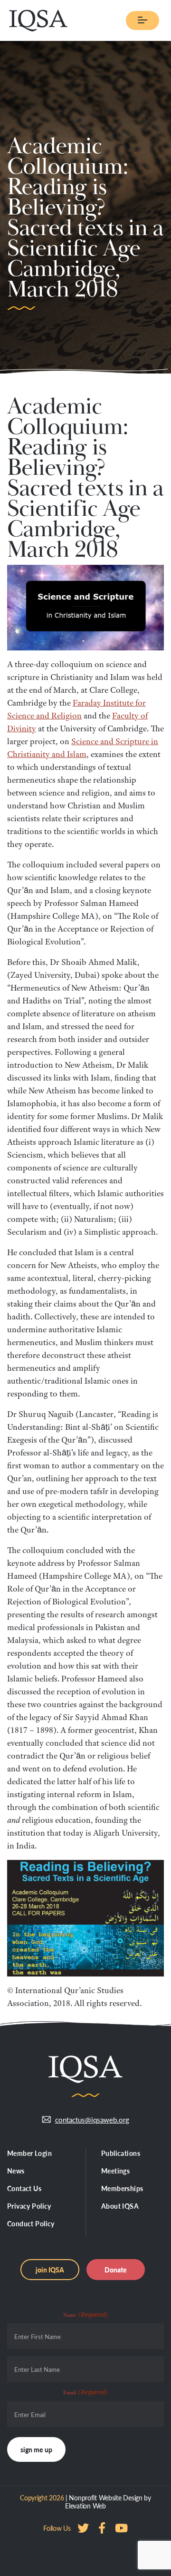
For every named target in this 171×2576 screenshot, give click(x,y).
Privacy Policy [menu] (29, 2206)
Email (85, 2392)
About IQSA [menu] (120, 2206)
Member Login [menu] (29, 2153)
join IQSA (50, 2270)
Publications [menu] (121, 2153)
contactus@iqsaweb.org (92, 2119)
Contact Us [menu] (24, 2188)
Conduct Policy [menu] (31, 2223)
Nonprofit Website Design (105, 2497)
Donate (116, 2270)
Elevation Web (85, 2506)
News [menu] (16, 2171)
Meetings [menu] (115, 2171)
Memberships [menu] (122, 2188)
